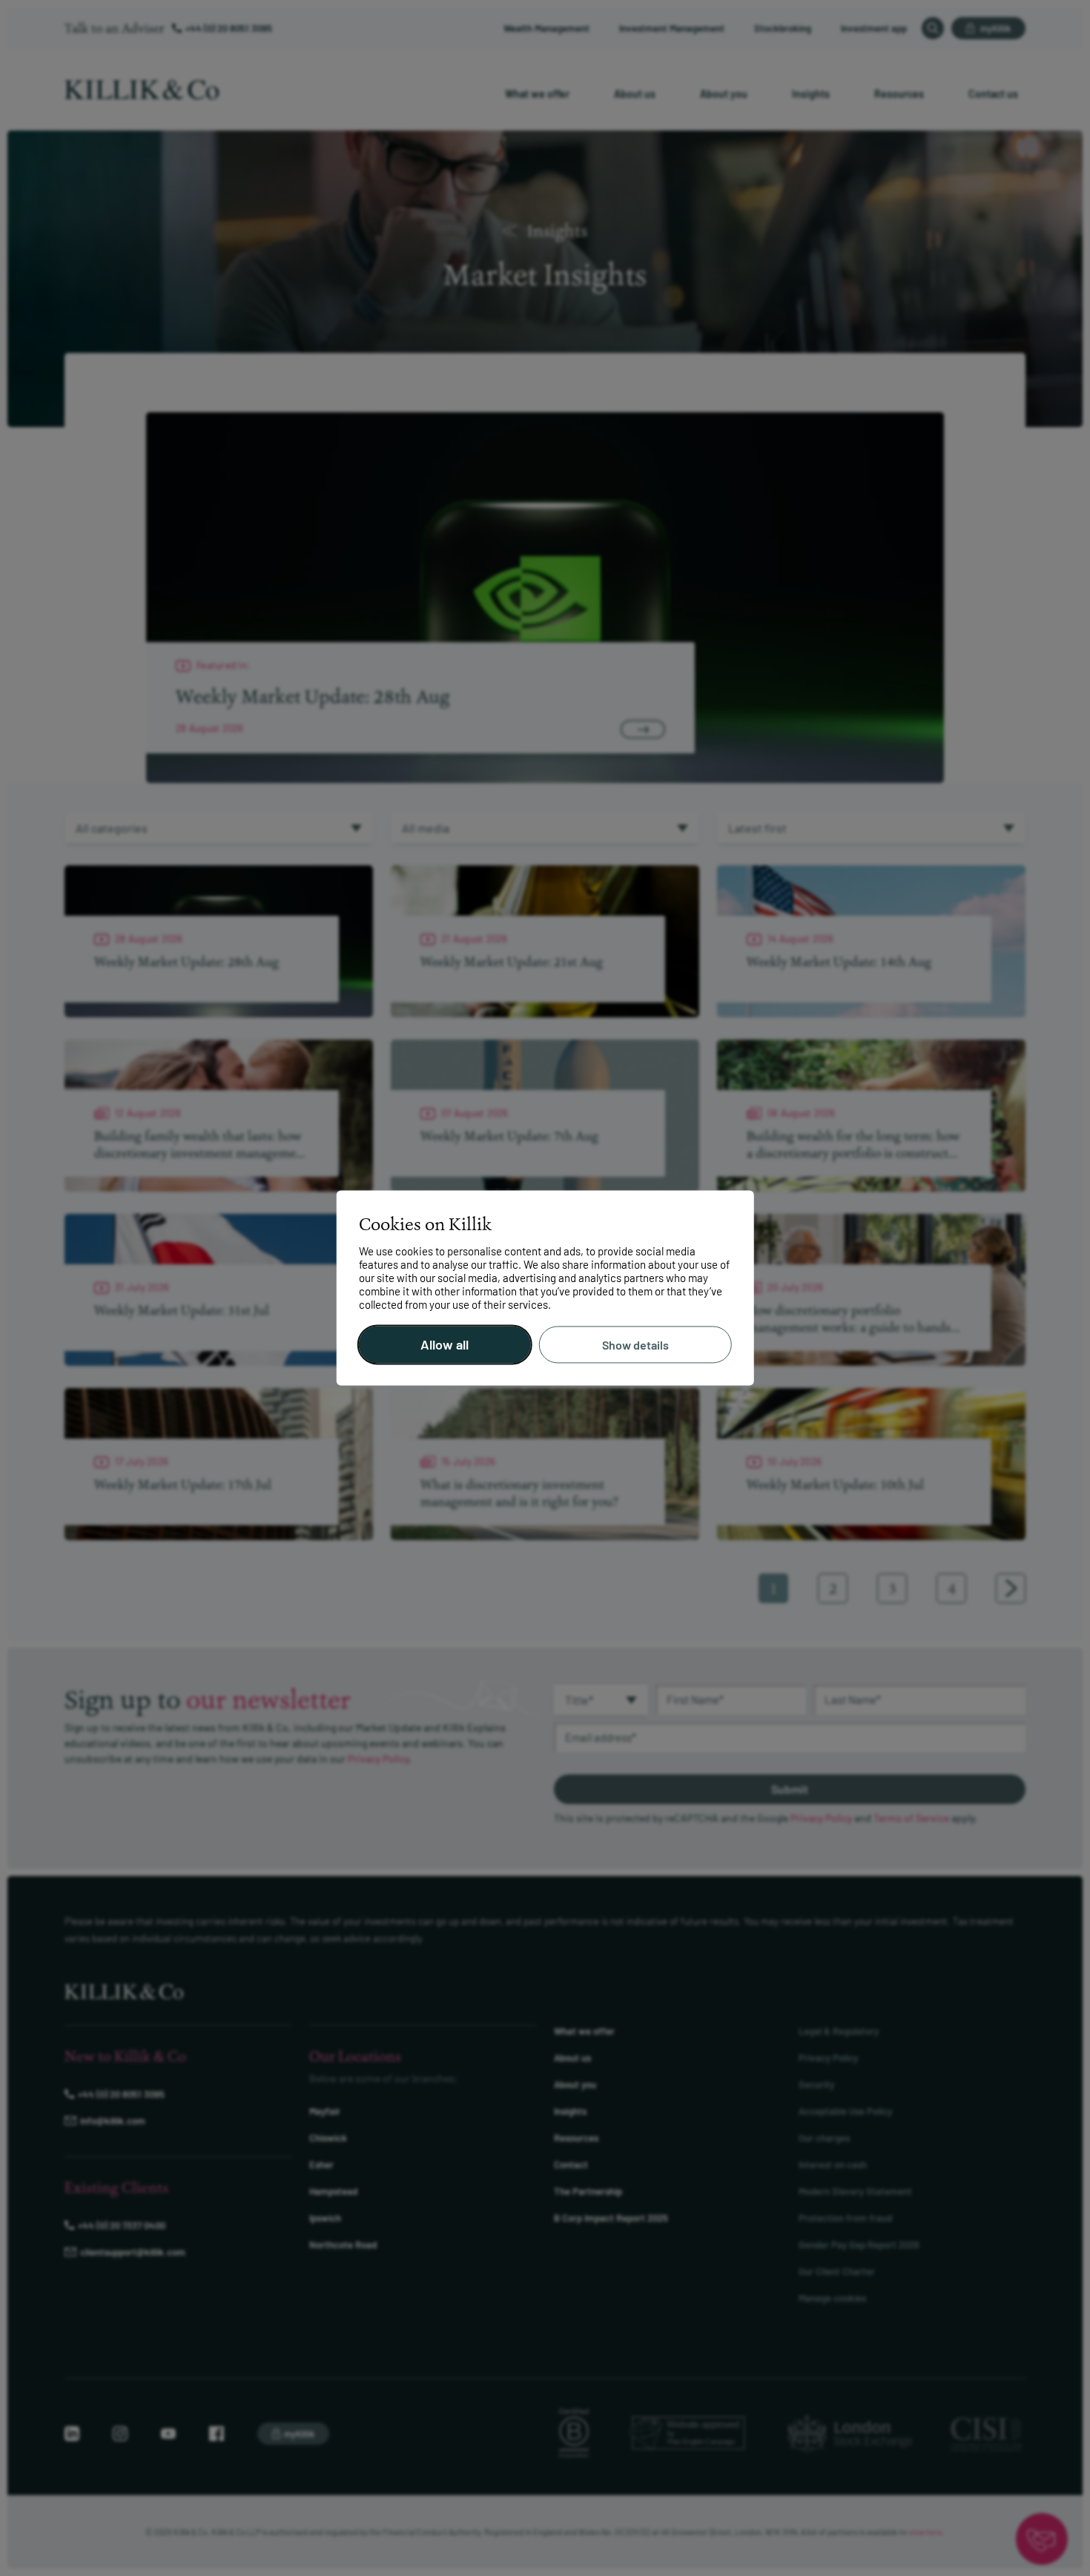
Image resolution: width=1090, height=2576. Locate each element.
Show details (635, 1345)
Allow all (445, 1345)
